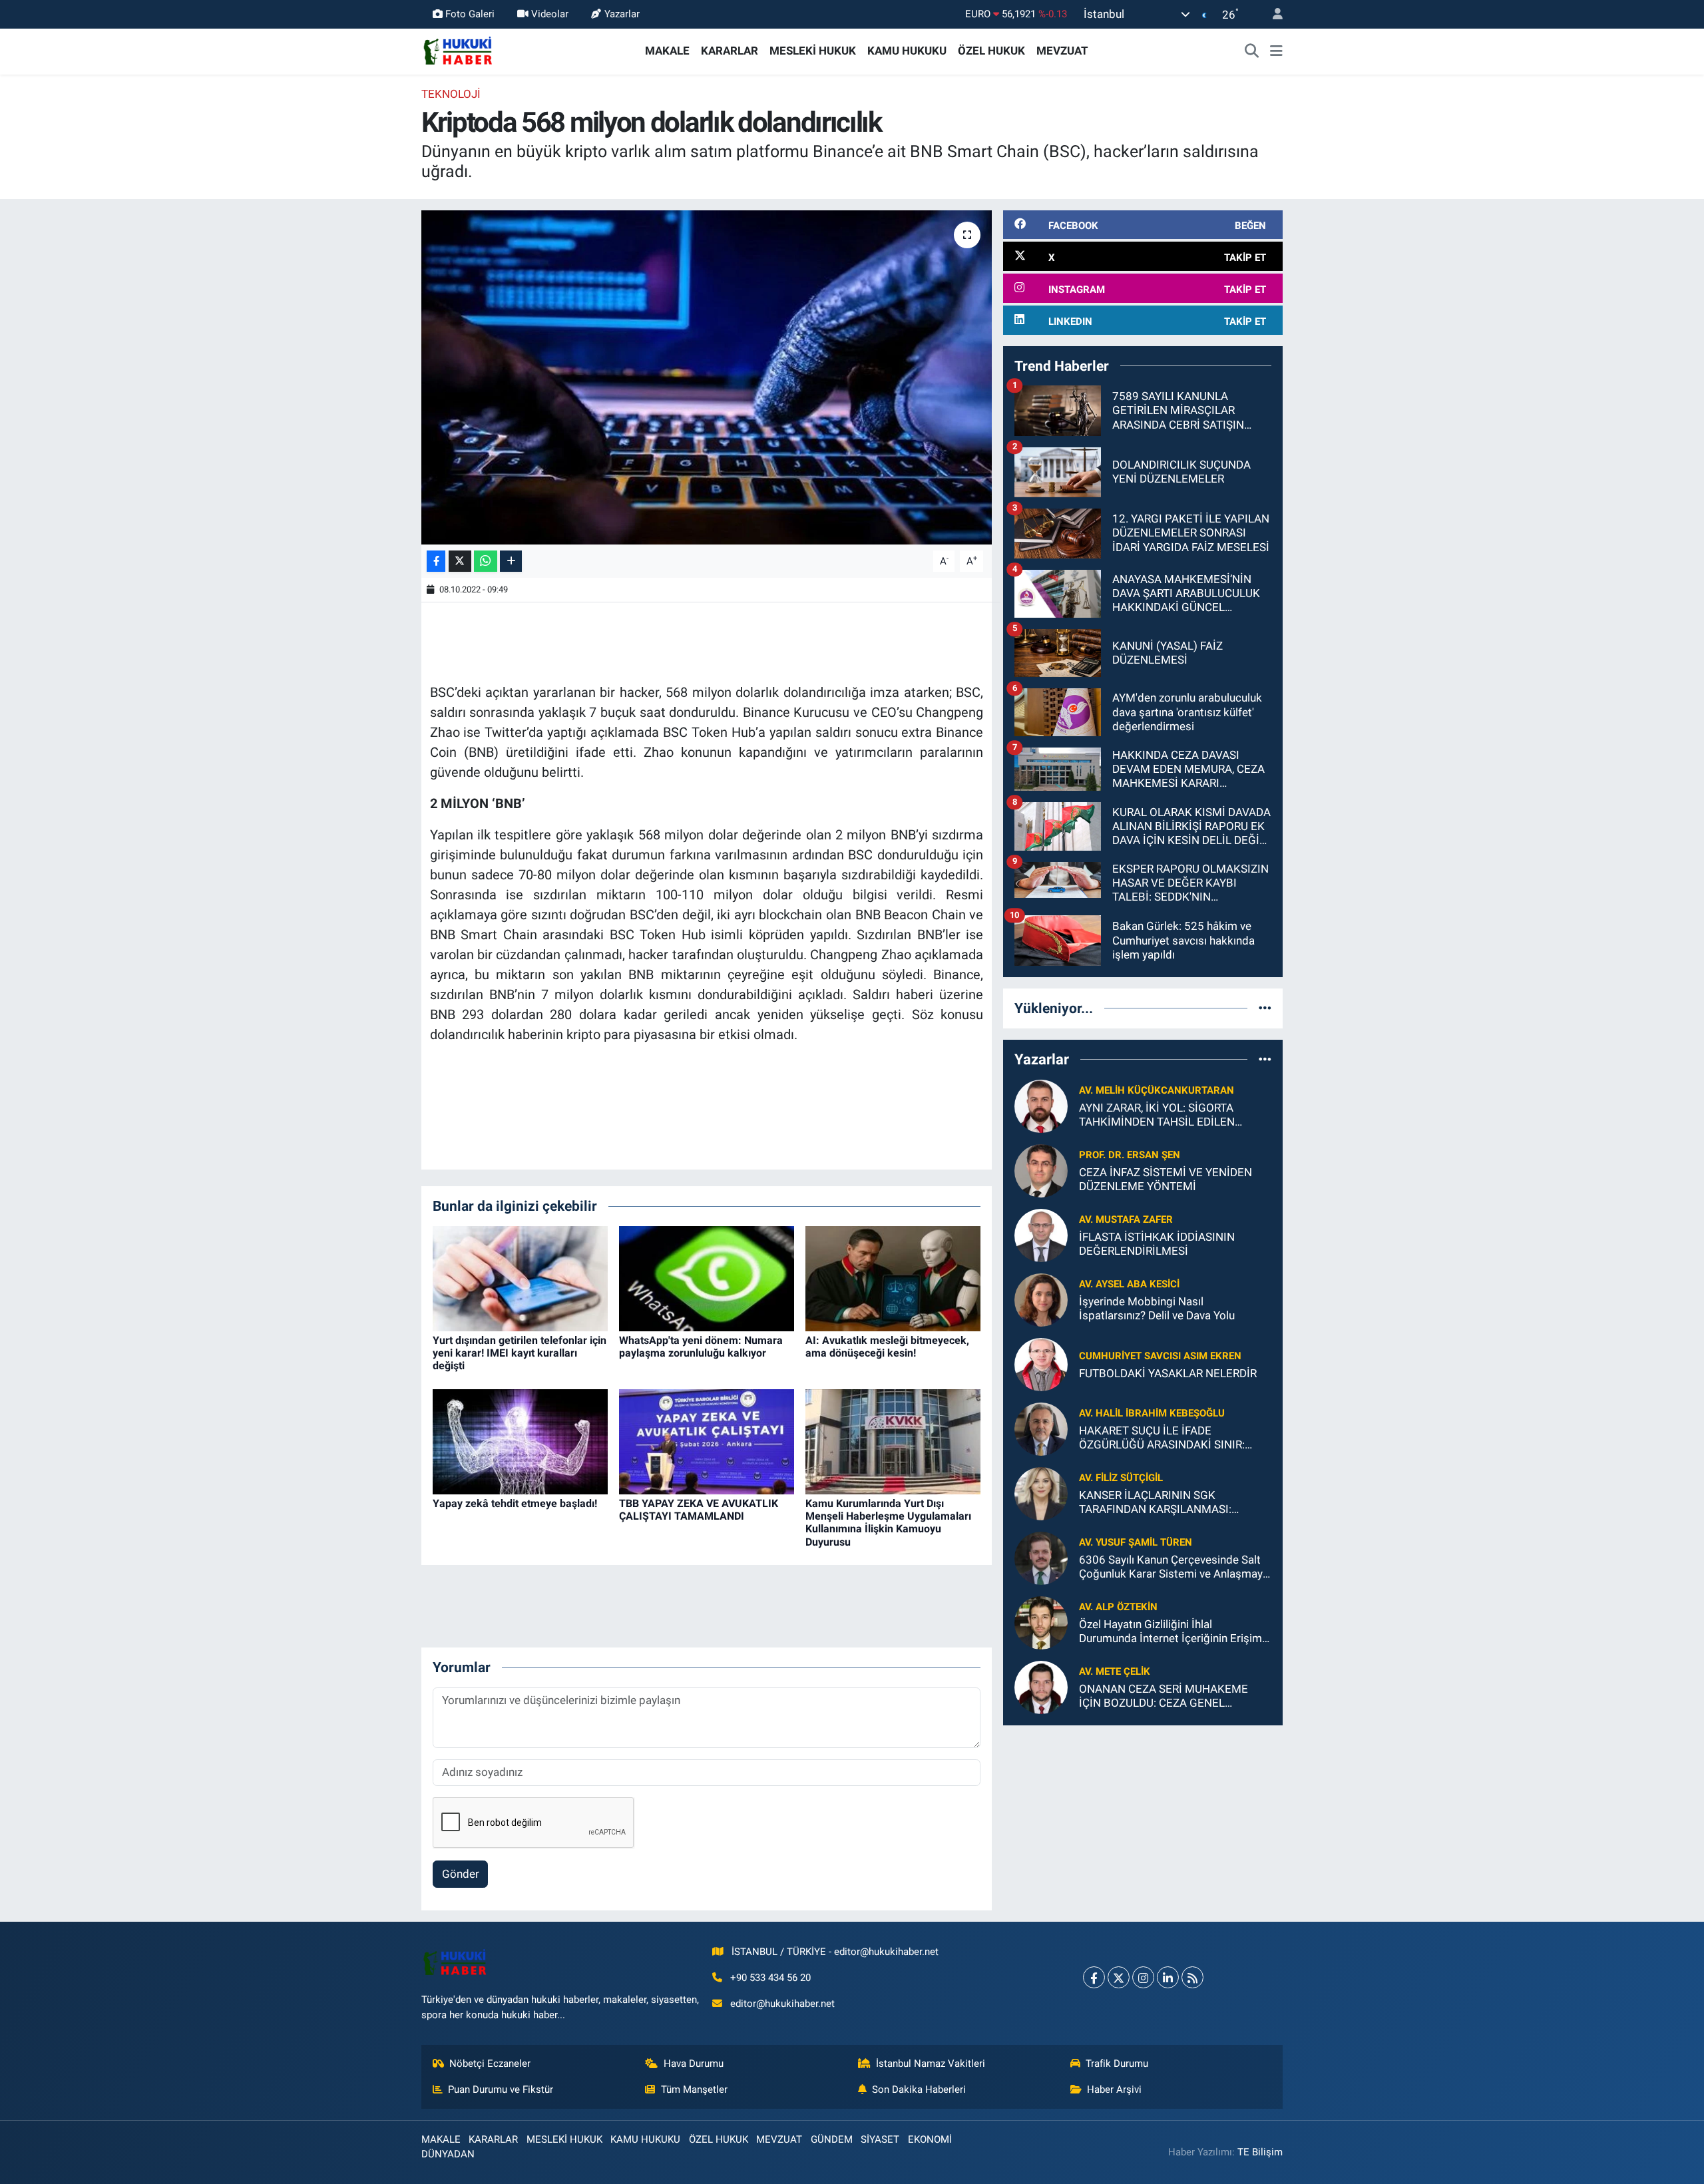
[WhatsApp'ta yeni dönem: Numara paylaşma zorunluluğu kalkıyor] (707, 1277)
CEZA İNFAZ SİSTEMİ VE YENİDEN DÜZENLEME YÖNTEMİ (1166, 1179)
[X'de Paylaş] (460, 561)
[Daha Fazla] (511, 561)
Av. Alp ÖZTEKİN (1118, 1607)
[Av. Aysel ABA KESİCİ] (1041, 1299)
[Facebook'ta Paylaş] (436, 561)
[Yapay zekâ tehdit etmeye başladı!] (520, 1440)
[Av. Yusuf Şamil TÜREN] (1041, 1557)
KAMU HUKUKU (907, 51)
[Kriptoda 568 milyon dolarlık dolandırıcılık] (707, 377)
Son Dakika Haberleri (919, 2089)
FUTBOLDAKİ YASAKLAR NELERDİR (1168, 1373)
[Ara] (1252, 51)
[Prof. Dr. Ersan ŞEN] (1041, 1170)
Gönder (461, 1874)
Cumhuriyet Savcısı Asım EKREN (1160, 1356)
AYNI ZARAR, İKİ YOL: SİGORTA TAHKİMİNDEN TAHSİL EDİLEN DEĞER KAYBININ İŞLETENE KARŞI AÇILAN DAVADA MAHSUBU (1167, 1115)
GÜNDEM (832, 2139)
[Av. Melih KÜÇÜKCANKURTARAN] (1041, 1105)
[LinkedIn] (1168, 1977)
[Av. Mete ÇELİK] (1041, 1686)
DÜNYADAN (448, 2154)
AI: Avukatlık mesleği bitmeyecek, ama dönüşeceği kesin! (887, 1347)
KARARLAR (730, 51)
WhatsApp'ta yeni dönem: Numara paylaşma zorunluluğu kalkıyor (701, 1347)
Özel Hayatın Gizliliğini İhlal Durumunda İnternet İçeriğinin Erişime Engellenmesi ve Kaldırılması (1173, 1632)
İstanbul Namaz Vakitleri (931, 2064)
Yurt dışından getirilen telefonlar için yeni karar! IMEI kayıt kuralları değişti (520, 1353)
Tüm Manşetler (694, 2089)
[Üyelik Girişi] (1272, 14)
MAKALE (667, 51)
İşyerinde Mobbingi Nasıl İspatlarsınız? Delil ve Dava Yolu (1157, 1308)
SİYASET (880, 2139)
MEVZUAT (1062, 51)
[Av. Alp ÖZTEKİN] (1041, 1622)
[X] (1119, 1977)
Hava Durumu (694, 2064)
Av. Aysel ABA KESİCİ (1129, 1284)
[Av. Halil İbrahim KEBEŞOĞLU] (1041, 1428)
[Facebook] (1094, 1977)
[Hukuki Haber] (458, 50)
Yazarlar (622, 14)
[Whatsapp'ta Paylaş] (486, 561)
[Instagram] (1143, 1977)
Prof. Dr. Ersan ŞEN (1130, 1155)
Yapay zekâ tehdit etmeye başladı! (515, 1503)
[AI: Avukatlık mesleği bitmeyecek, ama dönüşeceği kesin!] (893, 1277)
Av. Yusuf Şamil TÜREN (1136, 1542)
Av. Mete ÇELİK (1115, 1671)
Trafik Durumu (1117, 2064)
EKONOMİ (930, 2139)
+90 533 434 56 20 (770, 1978)
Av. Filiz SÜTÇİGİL (1121, 1478)
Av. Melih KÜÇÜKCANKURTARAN (1157, 1090)
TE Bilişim (1260, 2152)
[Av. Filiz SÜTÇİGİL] (1041, 1492)
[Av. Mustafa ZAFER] (1041, 1234)
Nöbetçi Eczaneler (490, 2064)
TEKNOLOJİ (451, 94)
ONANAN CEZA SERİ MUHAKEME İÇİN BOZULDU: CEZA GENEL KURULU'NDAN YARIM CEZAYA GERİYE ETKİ (1164, 1696)
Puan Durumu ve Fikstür (501, 2089)
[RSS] (1192, 1977)
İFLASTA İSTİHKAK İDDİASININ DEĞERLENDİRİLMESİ (1157, 1244)
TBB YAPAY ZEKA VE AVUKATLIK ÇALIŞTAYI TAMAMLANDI (699, 1510)
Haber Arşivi (1114, 2089)
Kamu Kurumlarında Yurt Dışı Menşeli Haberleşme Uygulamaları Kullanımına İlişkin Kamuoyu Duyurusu (888, 1523)
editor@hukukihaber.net (782, 2004)
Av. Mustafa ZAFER (1126, 1219)
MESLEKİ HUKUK (813, 51)
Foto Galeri (470, 14)
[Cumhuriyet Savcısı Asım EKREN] (1041, 1363)
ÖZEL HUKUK (991, 51)
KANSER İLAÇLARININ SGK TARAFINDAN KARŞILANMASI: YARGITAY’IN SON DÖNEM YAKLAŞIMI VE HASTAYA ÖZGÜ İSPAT (1175, 1503)
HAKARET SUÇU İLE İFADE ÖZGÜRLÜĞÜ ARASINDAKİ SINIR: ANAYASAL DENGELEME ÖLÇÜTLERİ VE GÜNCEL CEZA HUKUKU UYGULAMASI (1171, 1438)
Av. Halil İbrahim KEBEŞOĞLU (1152, 1413)
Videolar (550, 14)
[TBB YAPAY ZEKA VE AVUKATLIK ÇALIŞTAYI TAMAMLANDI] (707, 1440)
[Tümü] (1265, 1008)
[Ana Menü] (1276, 51)
